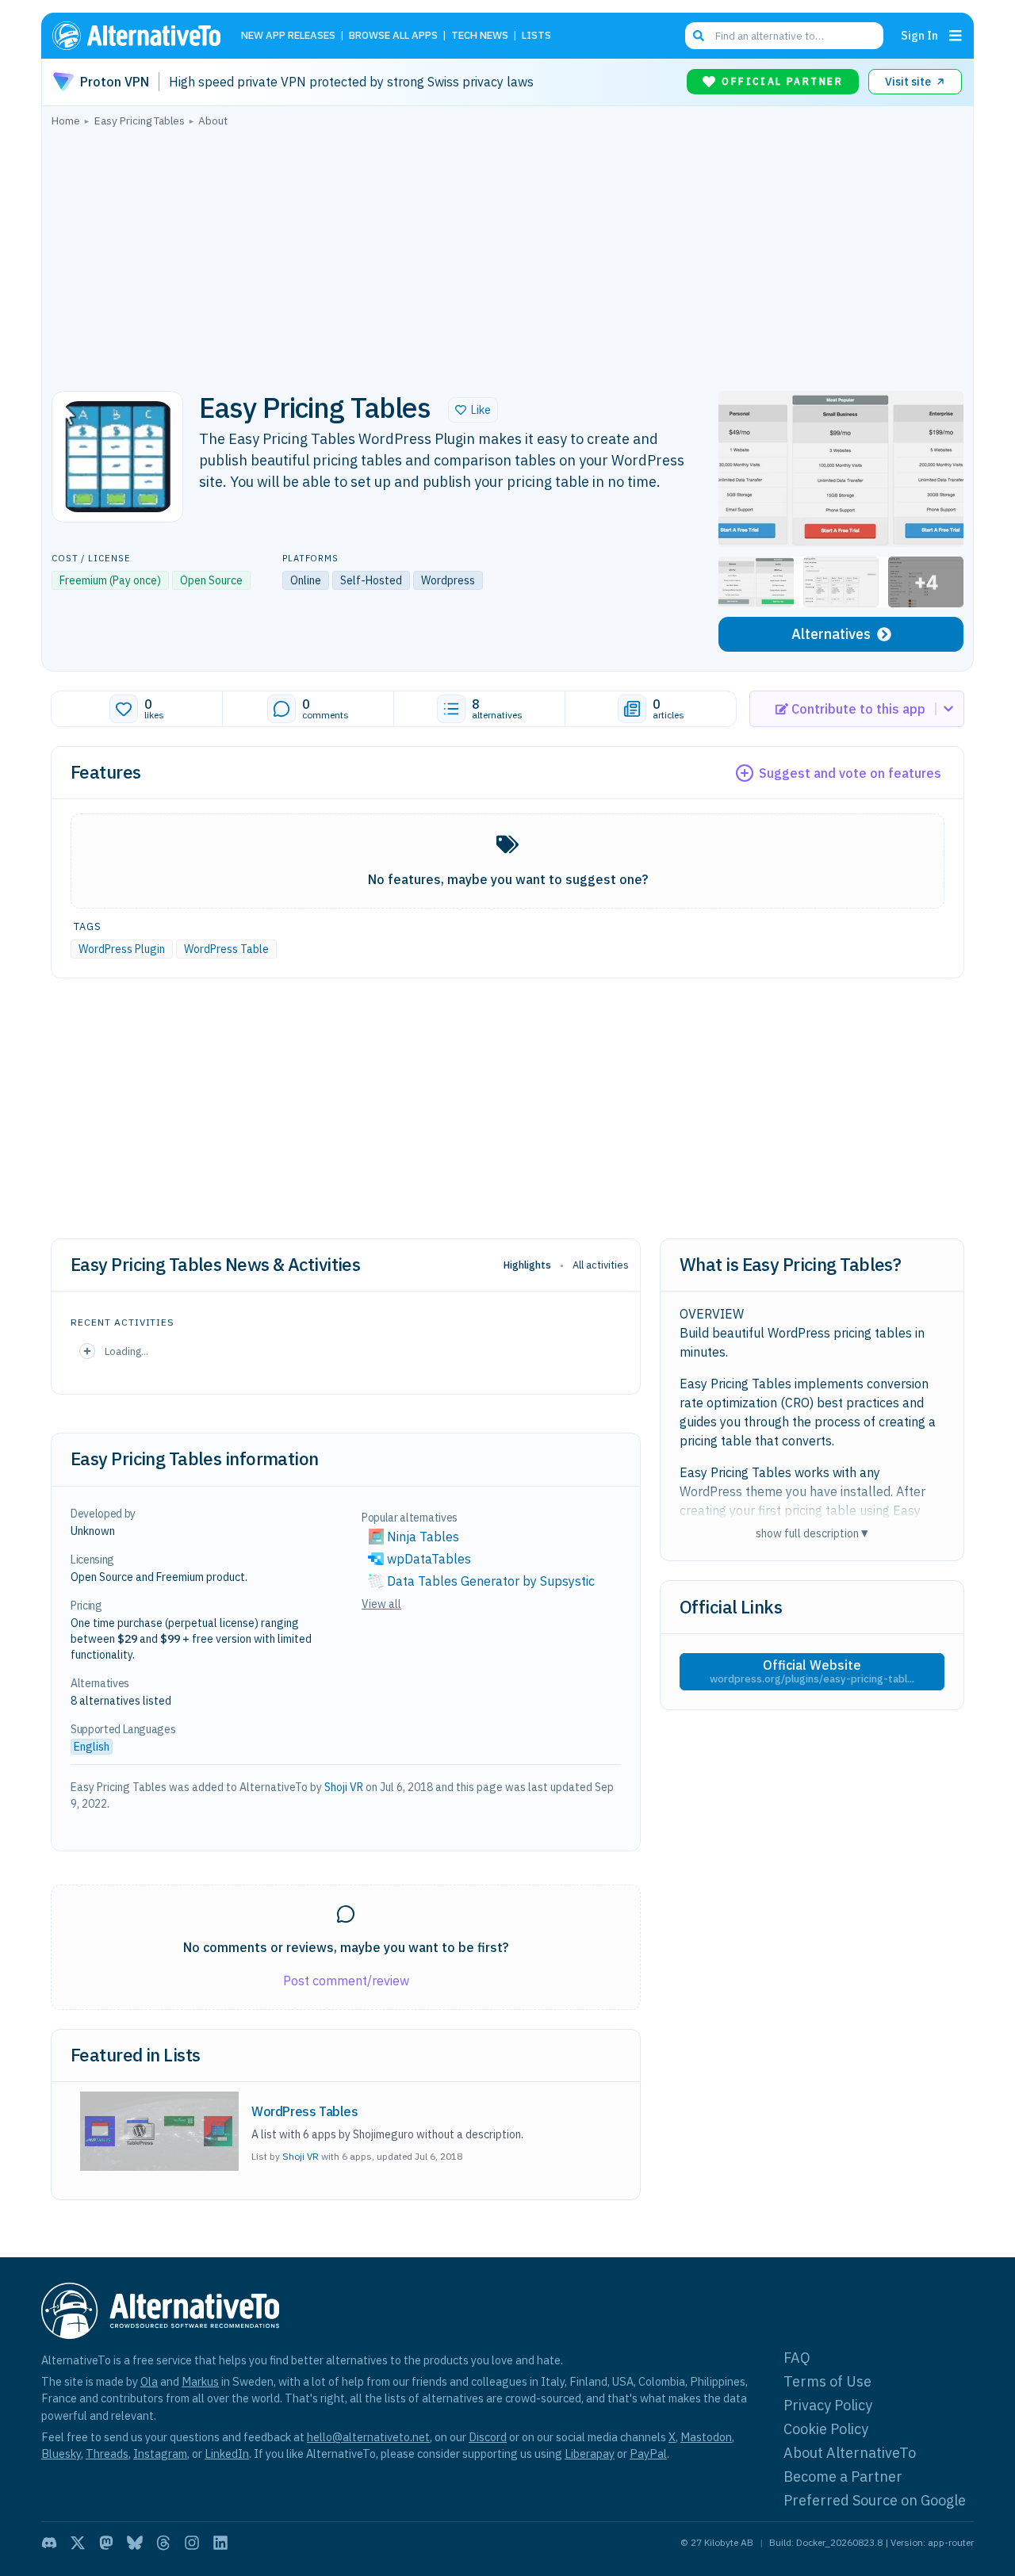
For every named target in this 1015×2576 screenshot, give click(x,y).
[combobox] (784, 36)
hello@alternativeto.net (368, 2437)
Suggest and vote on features (850, 773)
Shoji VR (344, 1787)
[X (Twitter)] (78, 2543)
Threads (107, 2454)
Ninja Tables (423, 1537)
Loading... (126, 1351)
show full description (812, 1533)
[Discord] (49, 2543)
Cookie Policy (826, 2429)
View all (381, 1604)
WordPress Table (226, 949)
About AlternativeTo (850, 2453)
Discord (488, 2437)
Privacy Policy (828, 2405)
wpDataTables (429, 1559)
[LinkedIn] (220, 2543)
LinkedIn (227, 2454)
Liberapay (590, 2454)
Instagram (160, 2454)
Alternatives (831, 634)
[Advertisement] (507, 255)
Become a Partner (843, 2476)
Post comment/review (346, 1981)
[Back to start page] (144, 36)
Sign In (919, 35)
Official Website (812, 1671)
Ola (149, 2381)
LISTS (536, 36)
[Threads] (163, 2543)
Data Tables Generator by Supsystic (491, 1581)
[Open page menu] (956, 36)
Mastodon (706, 2437)
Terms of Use (827, 2381)
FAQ (797, 2358)
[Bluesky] (135, 2543)
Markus (200, 2381)
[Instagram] (192, 2543)
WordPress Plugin (122, 949)
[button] (473, 410)
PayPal (648, 2454)
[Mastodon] (106, 2543)
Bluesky (61, 2454)
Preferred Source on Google (875, 2500)
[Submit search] (699, 36)
